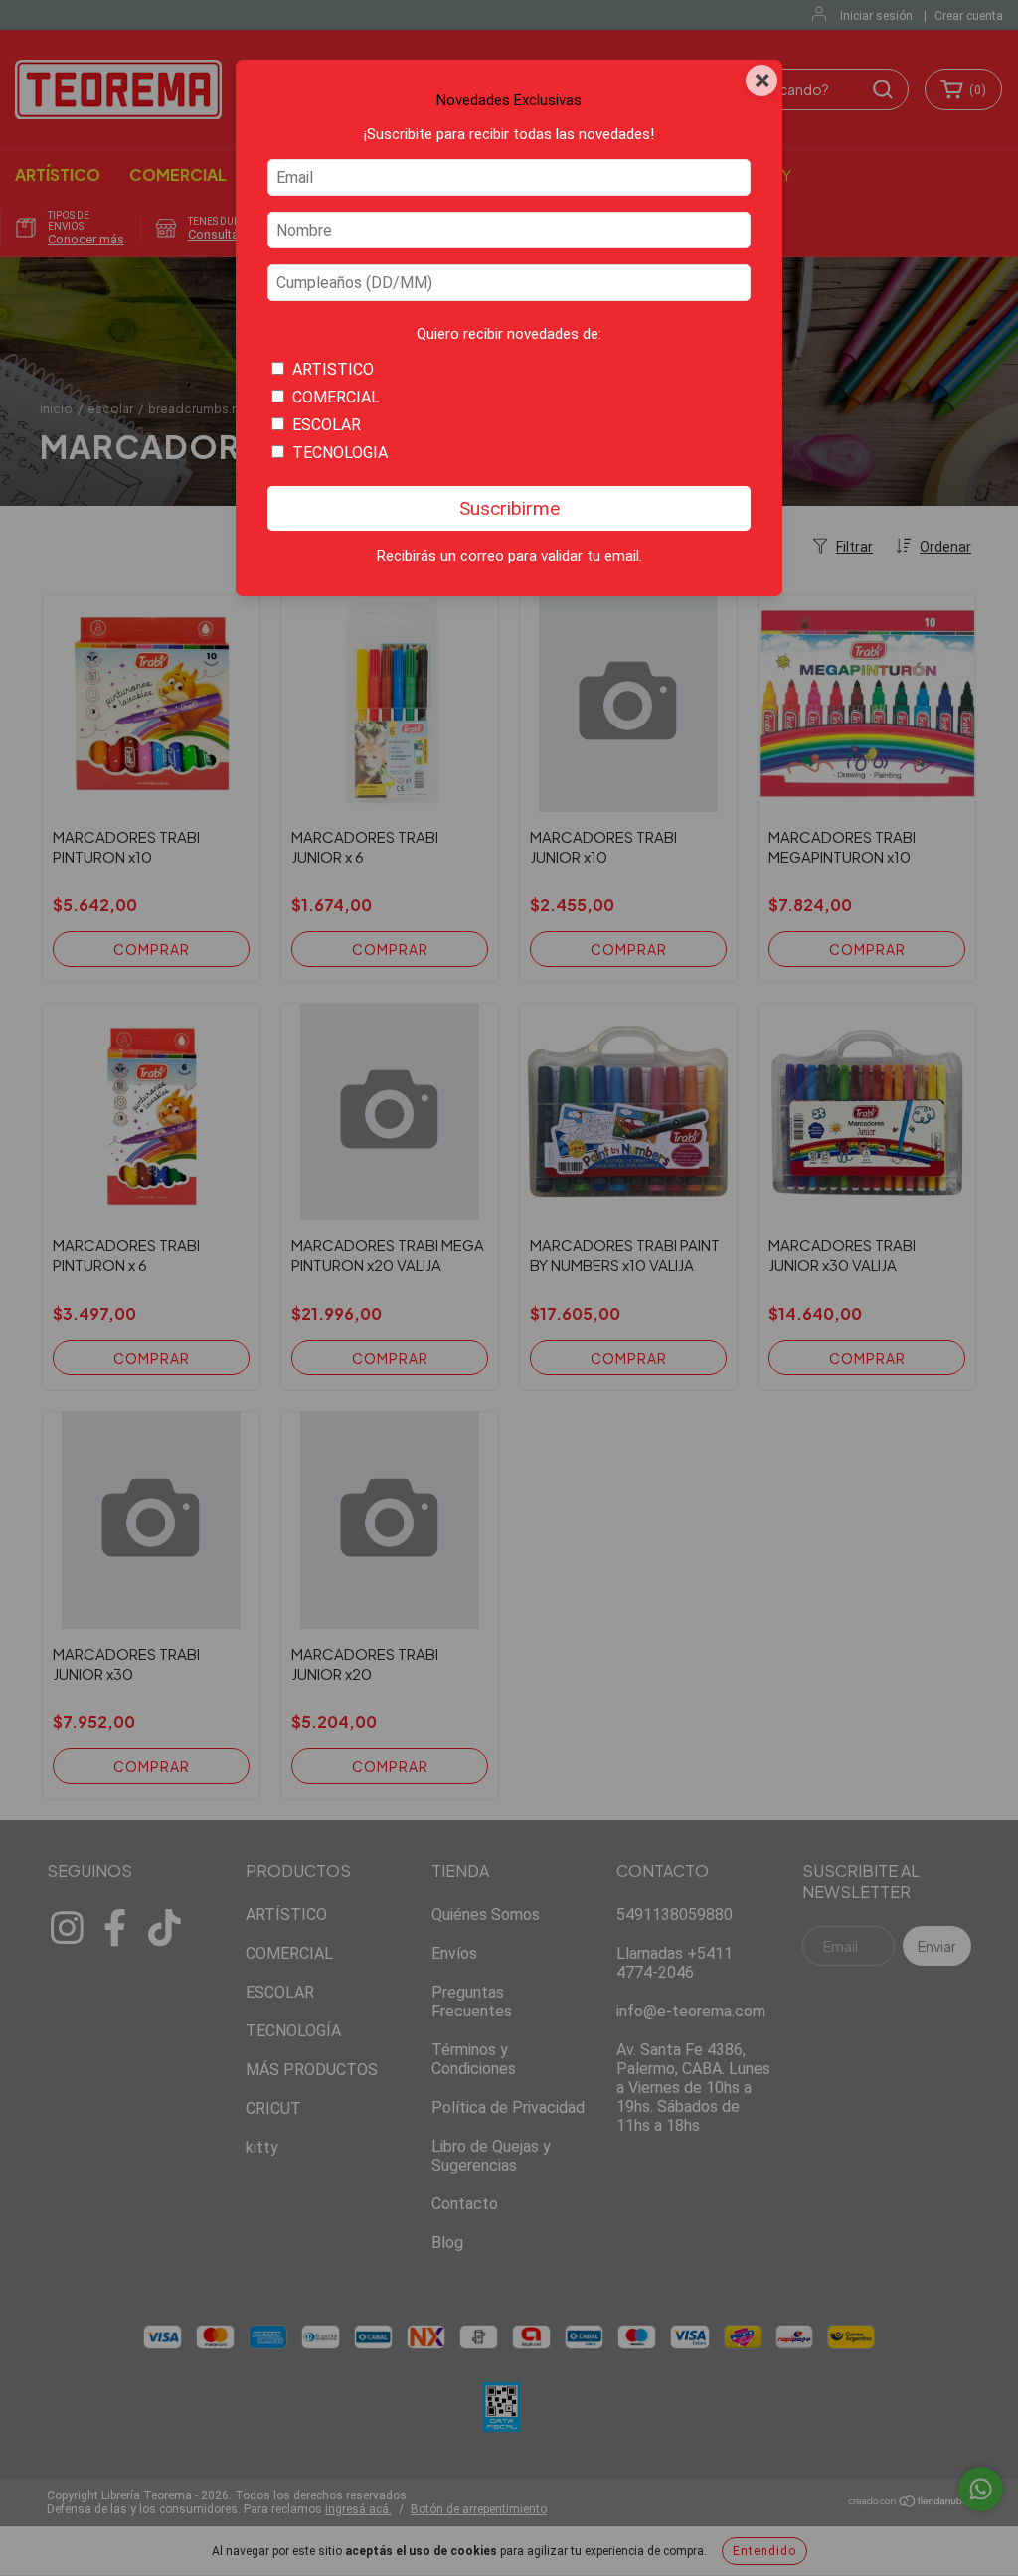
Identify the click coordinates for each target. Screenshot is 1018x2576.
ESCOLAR (327, 425)
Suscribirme (509, 508)
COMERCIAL (336, 397)
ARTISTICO (333, 369)
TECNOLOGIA (340, 453)
